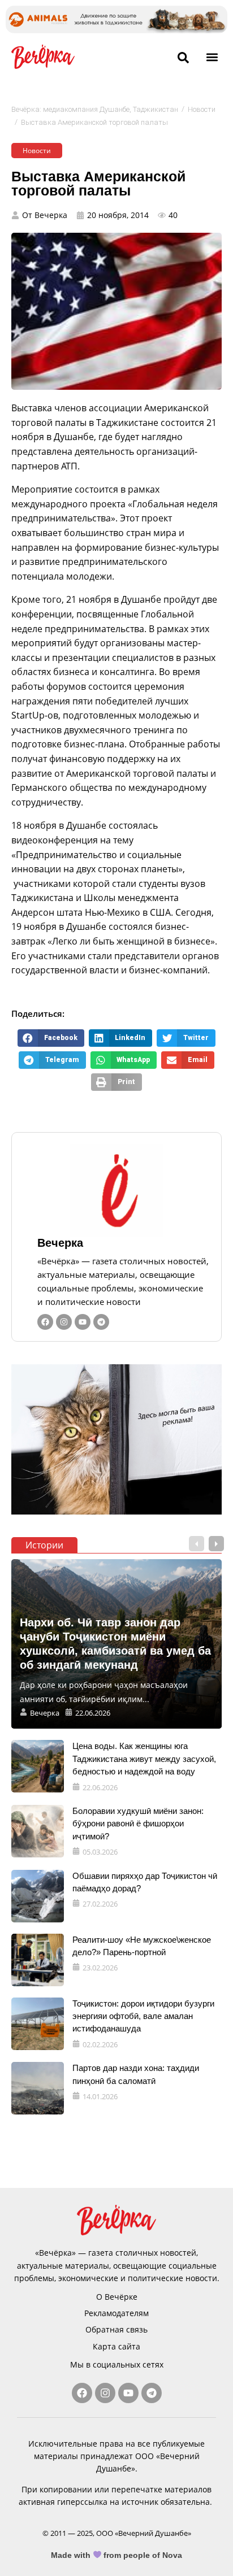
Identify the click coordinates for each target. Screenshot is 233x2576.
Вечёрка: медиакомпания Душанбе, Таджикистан (95, 109)
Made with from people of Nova (117, 2555)
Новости (202, 109)
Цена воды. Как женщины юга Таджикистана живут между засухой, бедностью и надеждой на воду (144, 1759)
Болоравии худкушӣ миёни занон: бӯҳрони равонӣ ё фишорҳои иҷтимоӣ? (138, 1824)
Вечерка (60, 1243)
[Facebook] (45, 1322)
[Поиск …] (183, 58)
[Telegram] (101, 1322)
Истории (44, 1545)
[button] (212, 57)
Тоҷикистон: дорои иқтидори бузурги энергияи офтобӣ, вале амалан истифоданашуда (143, 2016)
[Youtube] (83, 1322)
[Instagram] (64, 1322)
